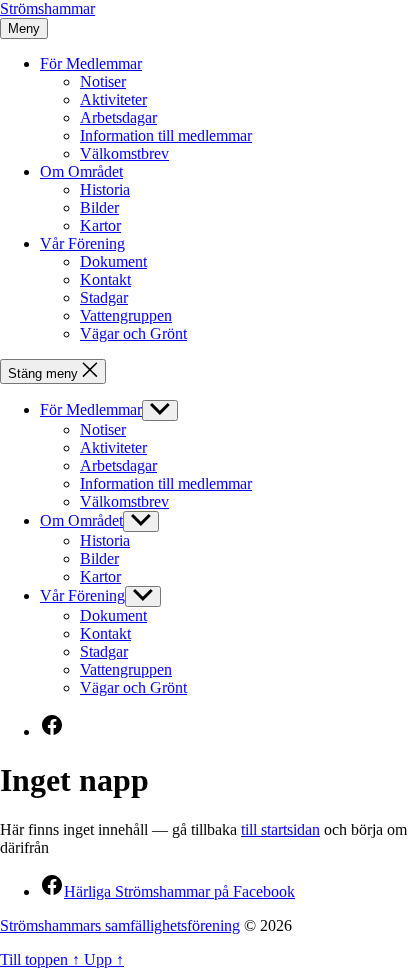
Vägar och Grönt (133, 333)
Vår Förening (82, 243)
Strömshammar (47, 8)
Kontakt (105, 279)
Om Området (81, 171)
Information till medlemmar (166, 135)
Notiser (103, 81)
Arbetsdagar (118, 117)
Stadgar (104, 297)
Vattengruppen (126, 315)
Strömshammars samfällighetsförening (120, 925)
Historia (105, 189)
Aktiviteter (113, 99)
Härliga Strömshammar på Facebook (167, 891)
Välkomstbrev (124, 153)
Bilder (99, 207)
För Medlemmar (91, 63)
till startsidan (280, 829)
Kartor (100, 225)
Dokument (113, 261)
